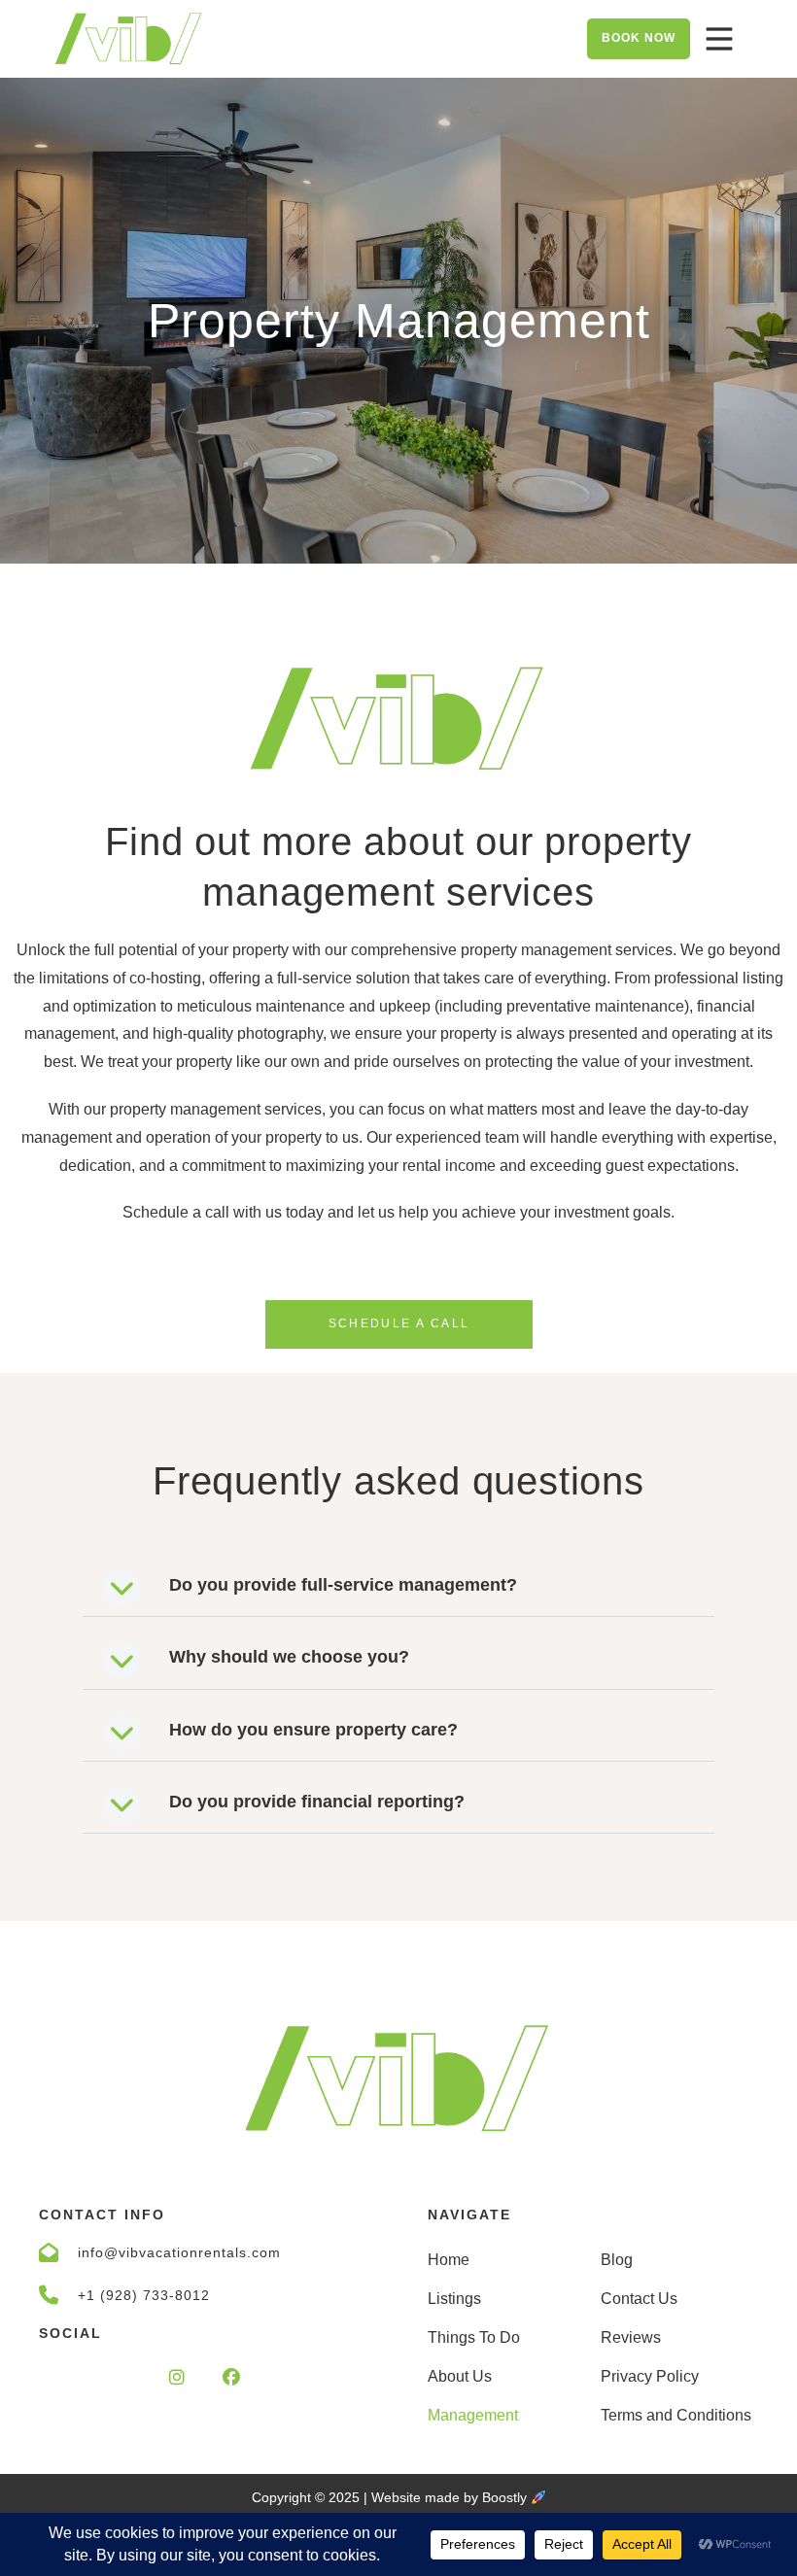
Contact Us (639, 2299)
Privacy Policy (650, 2376)
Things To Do (474, 2337)
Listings (454, 2299)
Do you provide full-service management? (343, 1585)
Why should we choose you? (289, 1657)
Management (473, 2415)
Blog (617, 2260)
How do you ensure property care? (313, 1730)
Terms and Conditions (676, 2415)
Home (449, 2260)
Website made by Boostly (451, 2497)
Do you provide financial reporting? (317, 1802)
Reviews (631, 2337)
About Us (460, 2376)
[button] (398, 1583)
